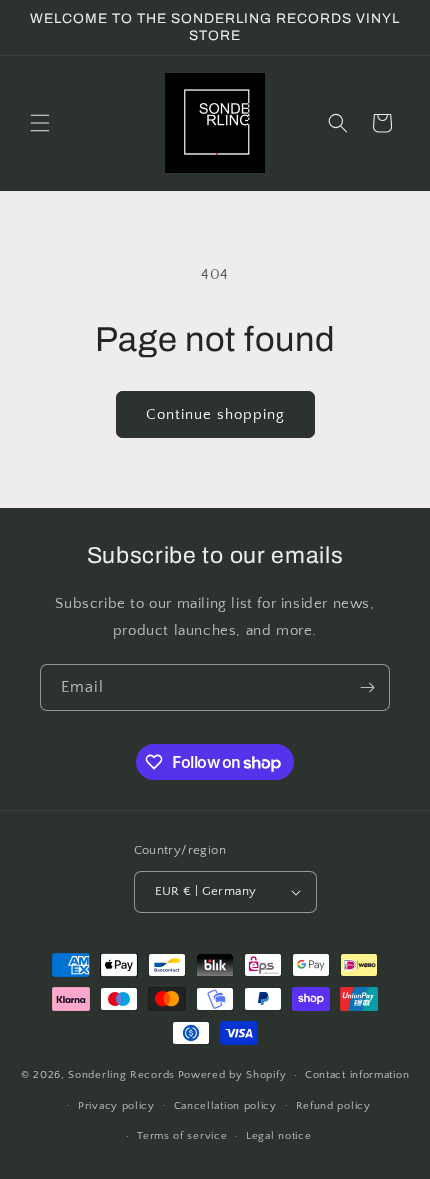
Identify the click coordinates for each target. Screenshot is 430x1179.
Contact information (357, 1075)
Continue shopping (215, 414)
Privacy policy (116, 1106)
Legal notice (278, 1136)
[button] (40, 123)
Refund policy (333, 1106)
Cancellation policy (225, 1106)
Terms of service (182, 1136)
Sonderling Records (121, 1075)
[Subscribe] (367, 687)
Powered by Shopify (232, 1075)
